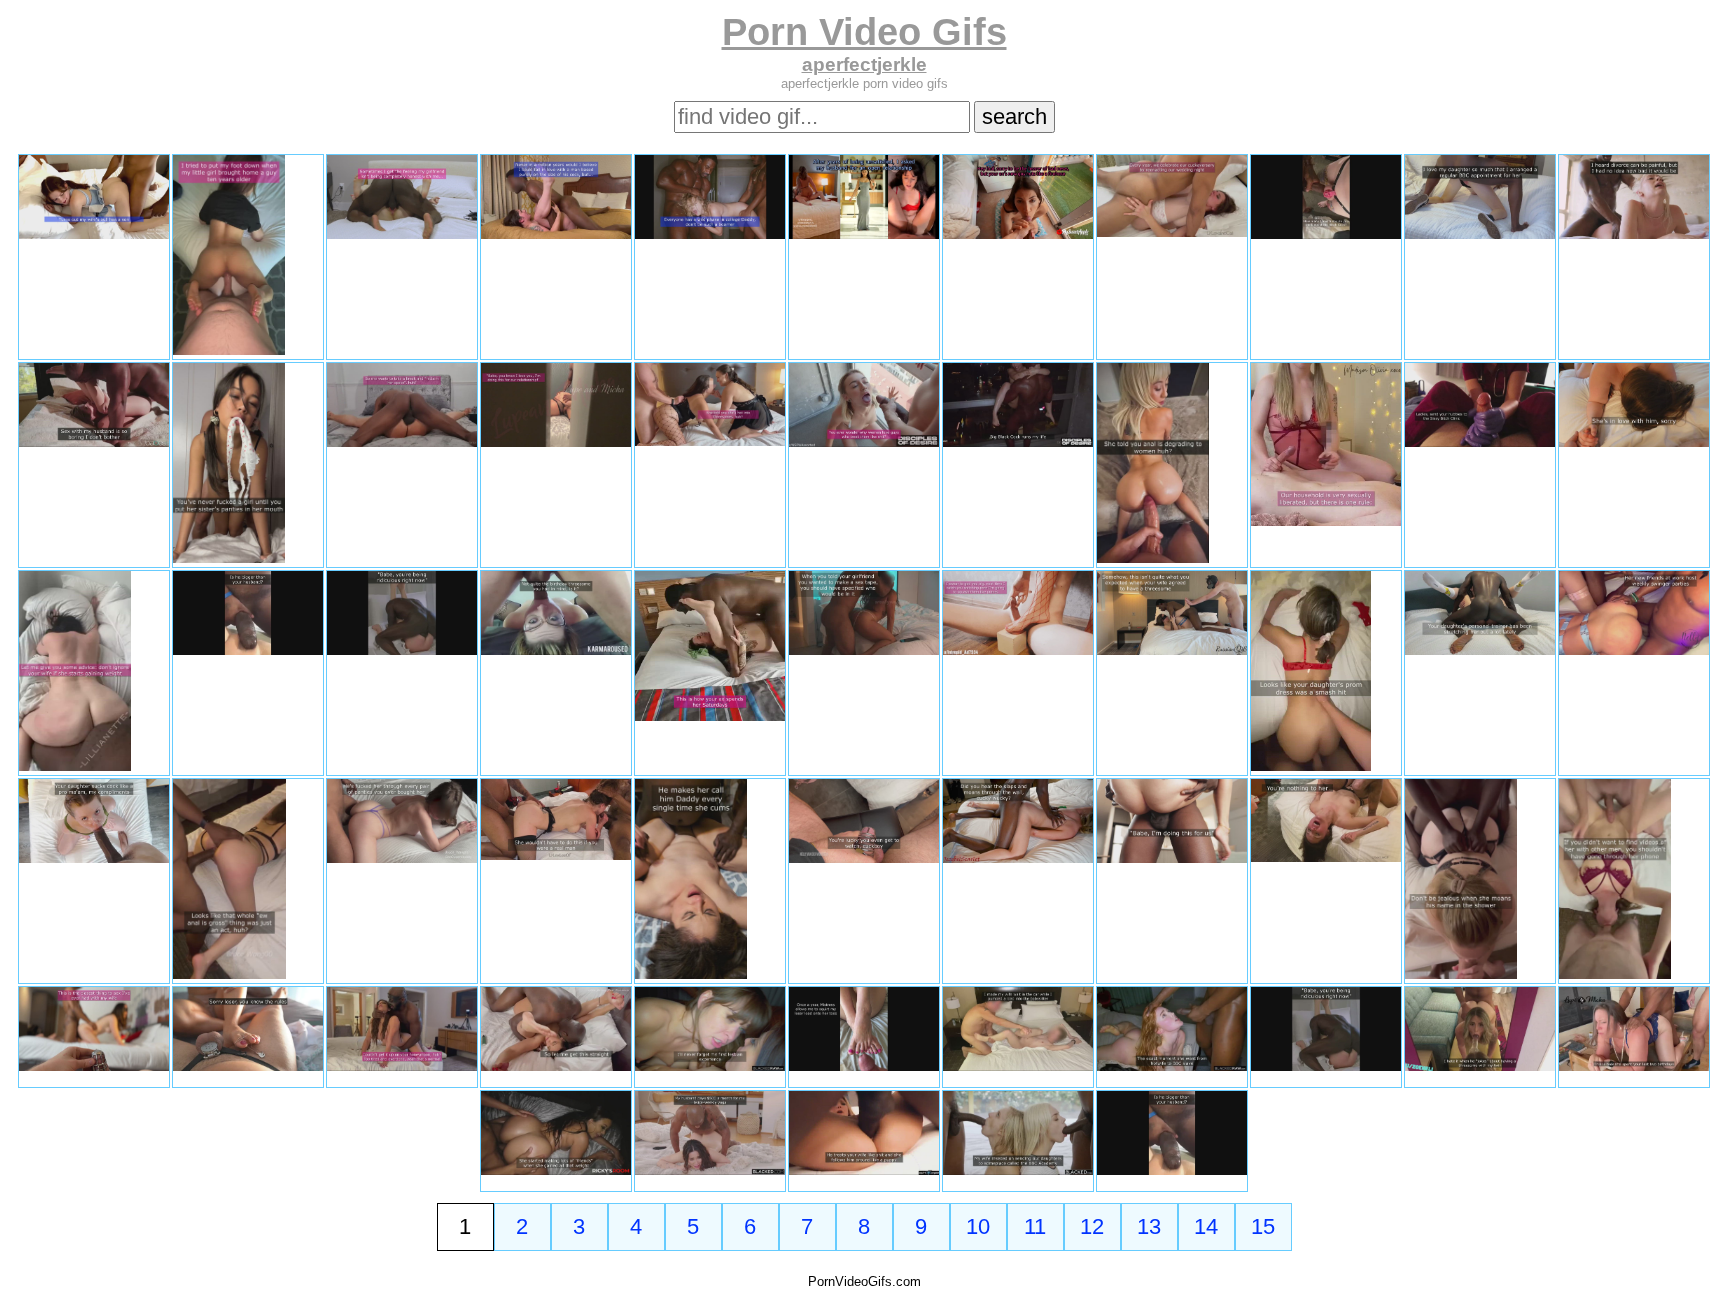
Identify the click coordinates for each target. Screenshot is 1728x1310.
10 (978, 1226)
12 (1092, 1226)
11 (1035, 1226)
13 (1149, 1226)
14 (1206, 1226)
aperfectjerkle (864, 64)
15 (1263, 1226)
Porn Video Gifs (864, 31)
